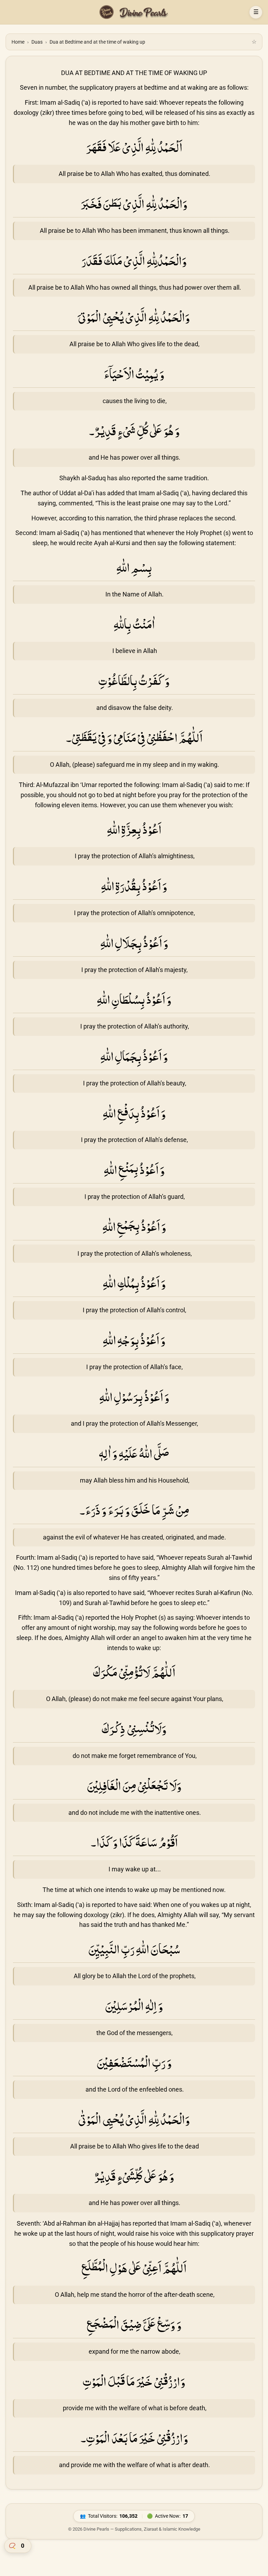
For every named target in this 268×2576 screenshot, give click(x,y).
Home (18, 42)
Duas (37, 42)
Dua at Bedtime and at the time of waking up (97, 42)
